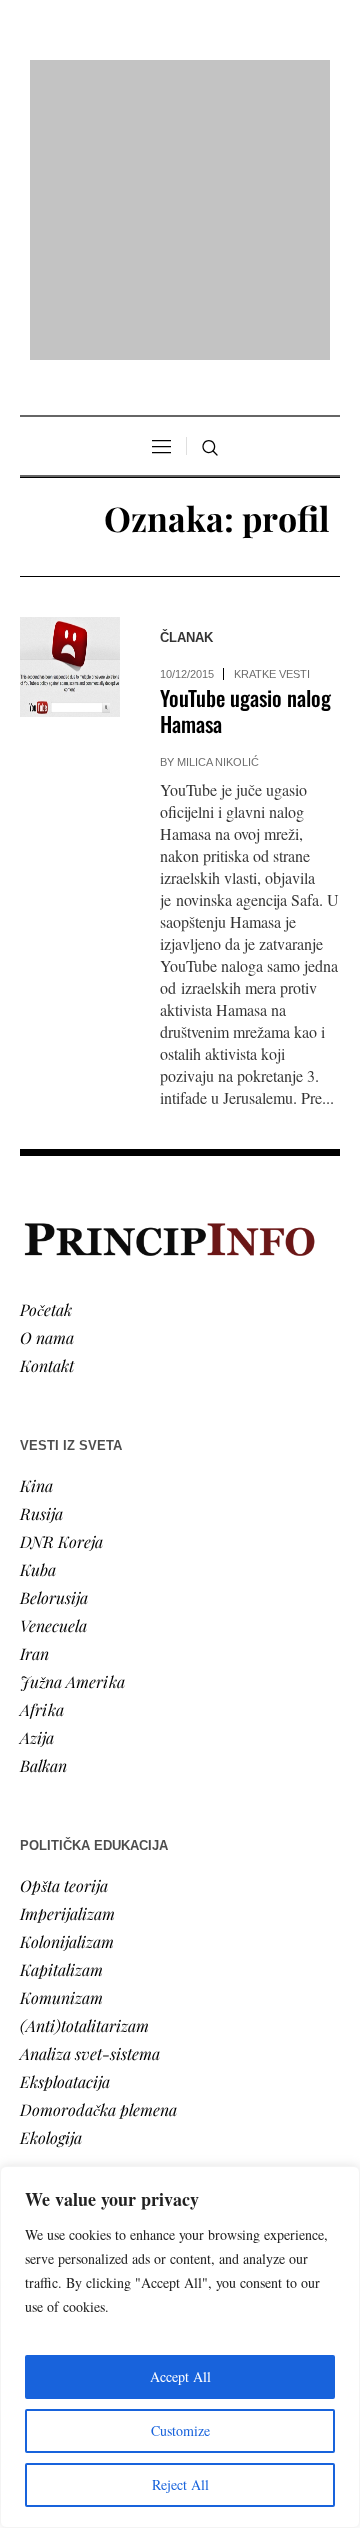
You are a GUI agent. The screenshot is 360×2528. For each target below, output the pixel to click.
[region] (180, 2347)
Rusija (41, 1255)
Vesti (36, 1999)
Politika (46, 2027)
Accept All (180, 2376)
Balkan (43, 1507)
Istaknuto (51, 2111)
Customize (180, 2430)
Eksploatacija (65, 1823)
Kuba (38, 1311)
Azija (37, 1479)
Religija (45, 2139)
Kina (36, 1227)
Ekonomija (56, 2055)
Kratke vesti (272, 417)
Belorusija (54, 1339)
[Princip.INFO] (180, 81)
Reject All (180, 2484)
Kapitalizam (61, 1711)
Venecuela (53, 1367)
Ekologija (51, 1879)
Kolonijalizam (67, 1683)
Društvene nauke (78, 2083)
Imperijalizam (67, 1655)
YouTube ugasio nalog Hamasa (245, 453)
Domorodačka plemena (98, 1851)
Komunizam (61, 1739)
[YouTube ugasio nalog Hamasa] (70, 410)
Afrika (42, 1451)
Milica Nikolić (218, 505)
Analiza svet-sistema (90, 1795)
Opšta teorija (64, 1627)
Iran (34, 1395)
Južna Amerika (72, 1423)
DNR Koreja (61, 1283)
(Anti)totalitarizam (84, 1767)
